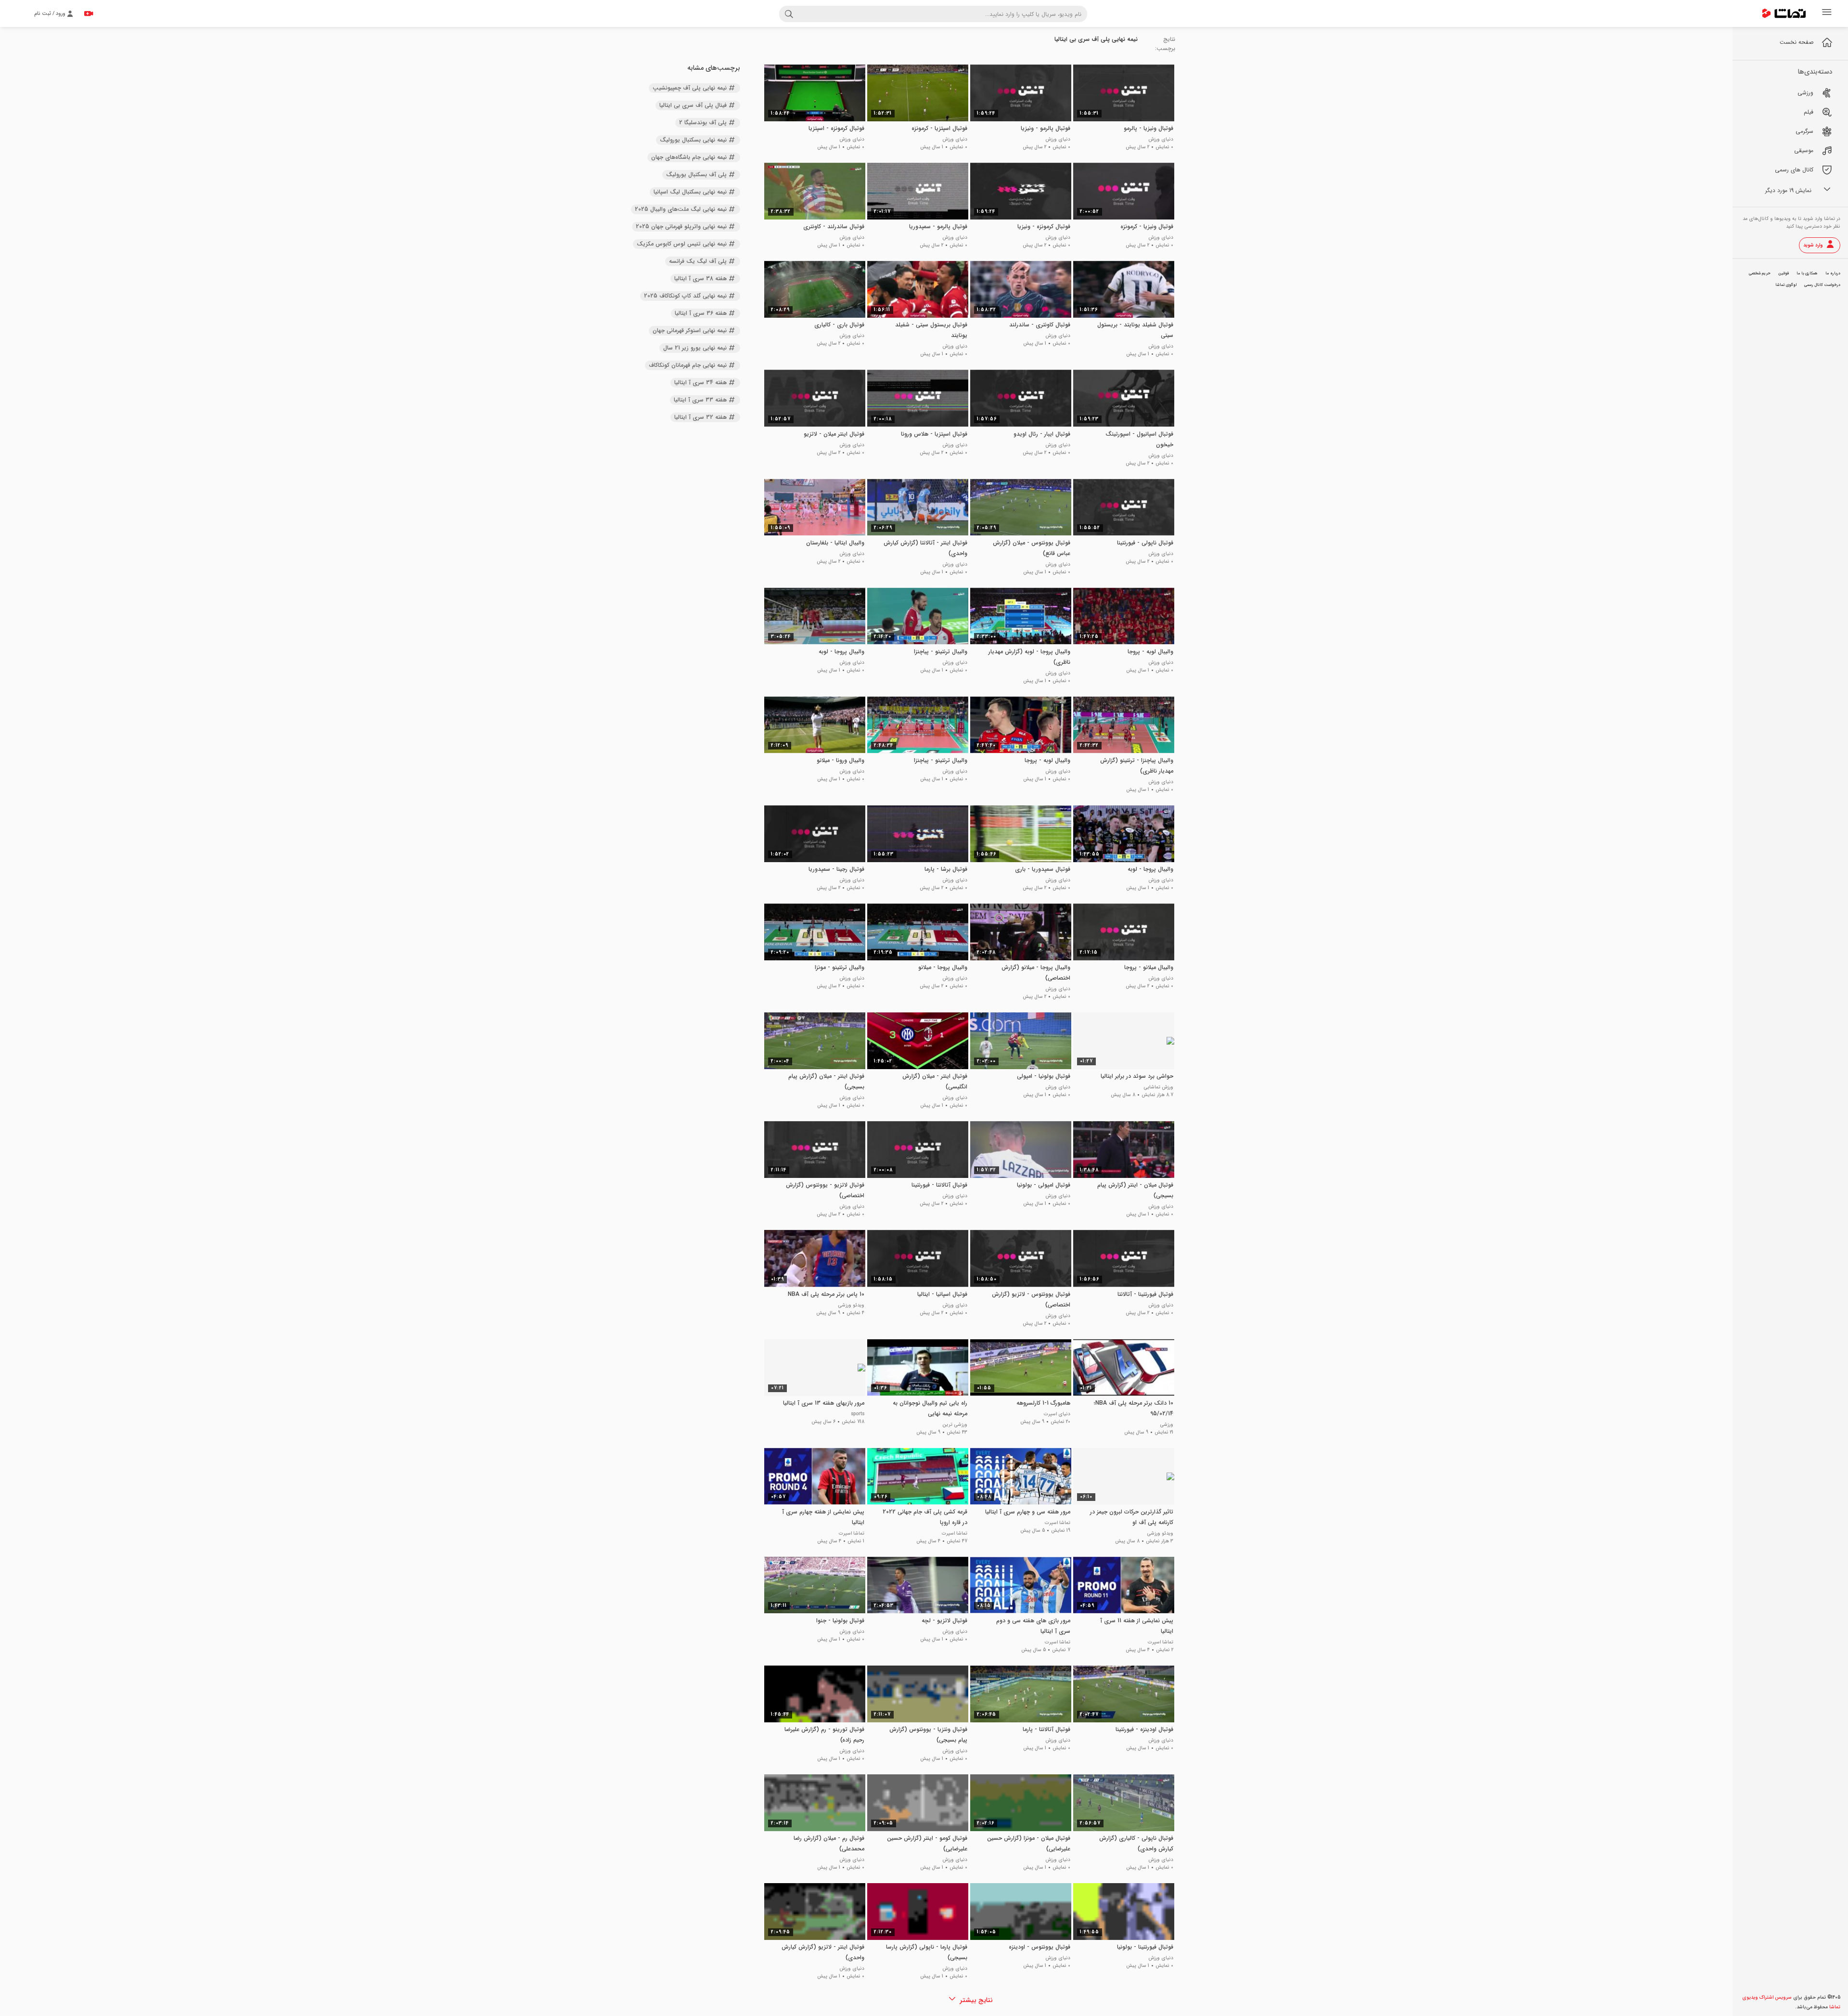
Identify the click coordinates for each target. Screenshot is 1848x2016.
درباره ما (1833, 273)
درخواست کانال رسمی (1822, 285)
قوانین (1784, 273)
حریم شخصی (1760, 273)
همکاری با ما (1807, 273)
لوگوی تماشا (1786, 285)
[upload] (89, 13)
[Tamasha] (1784, 13)
